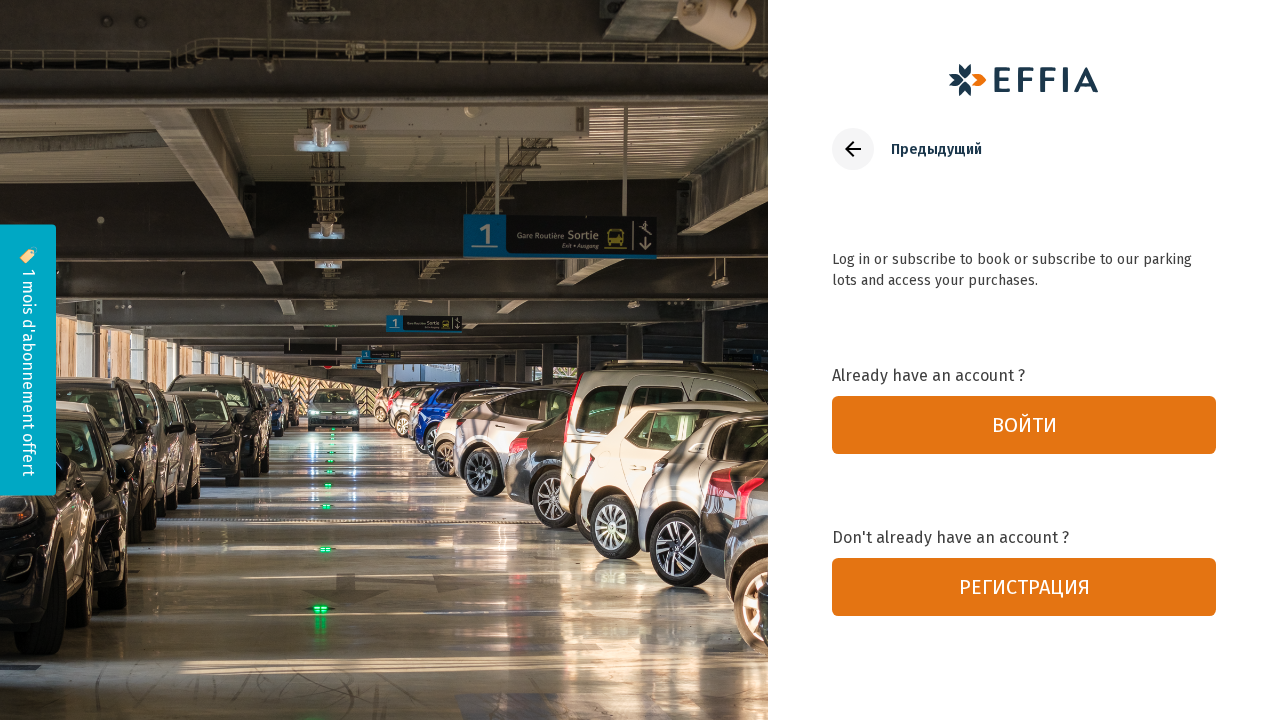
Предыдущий (936, 149)
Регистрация (1024, 587)
